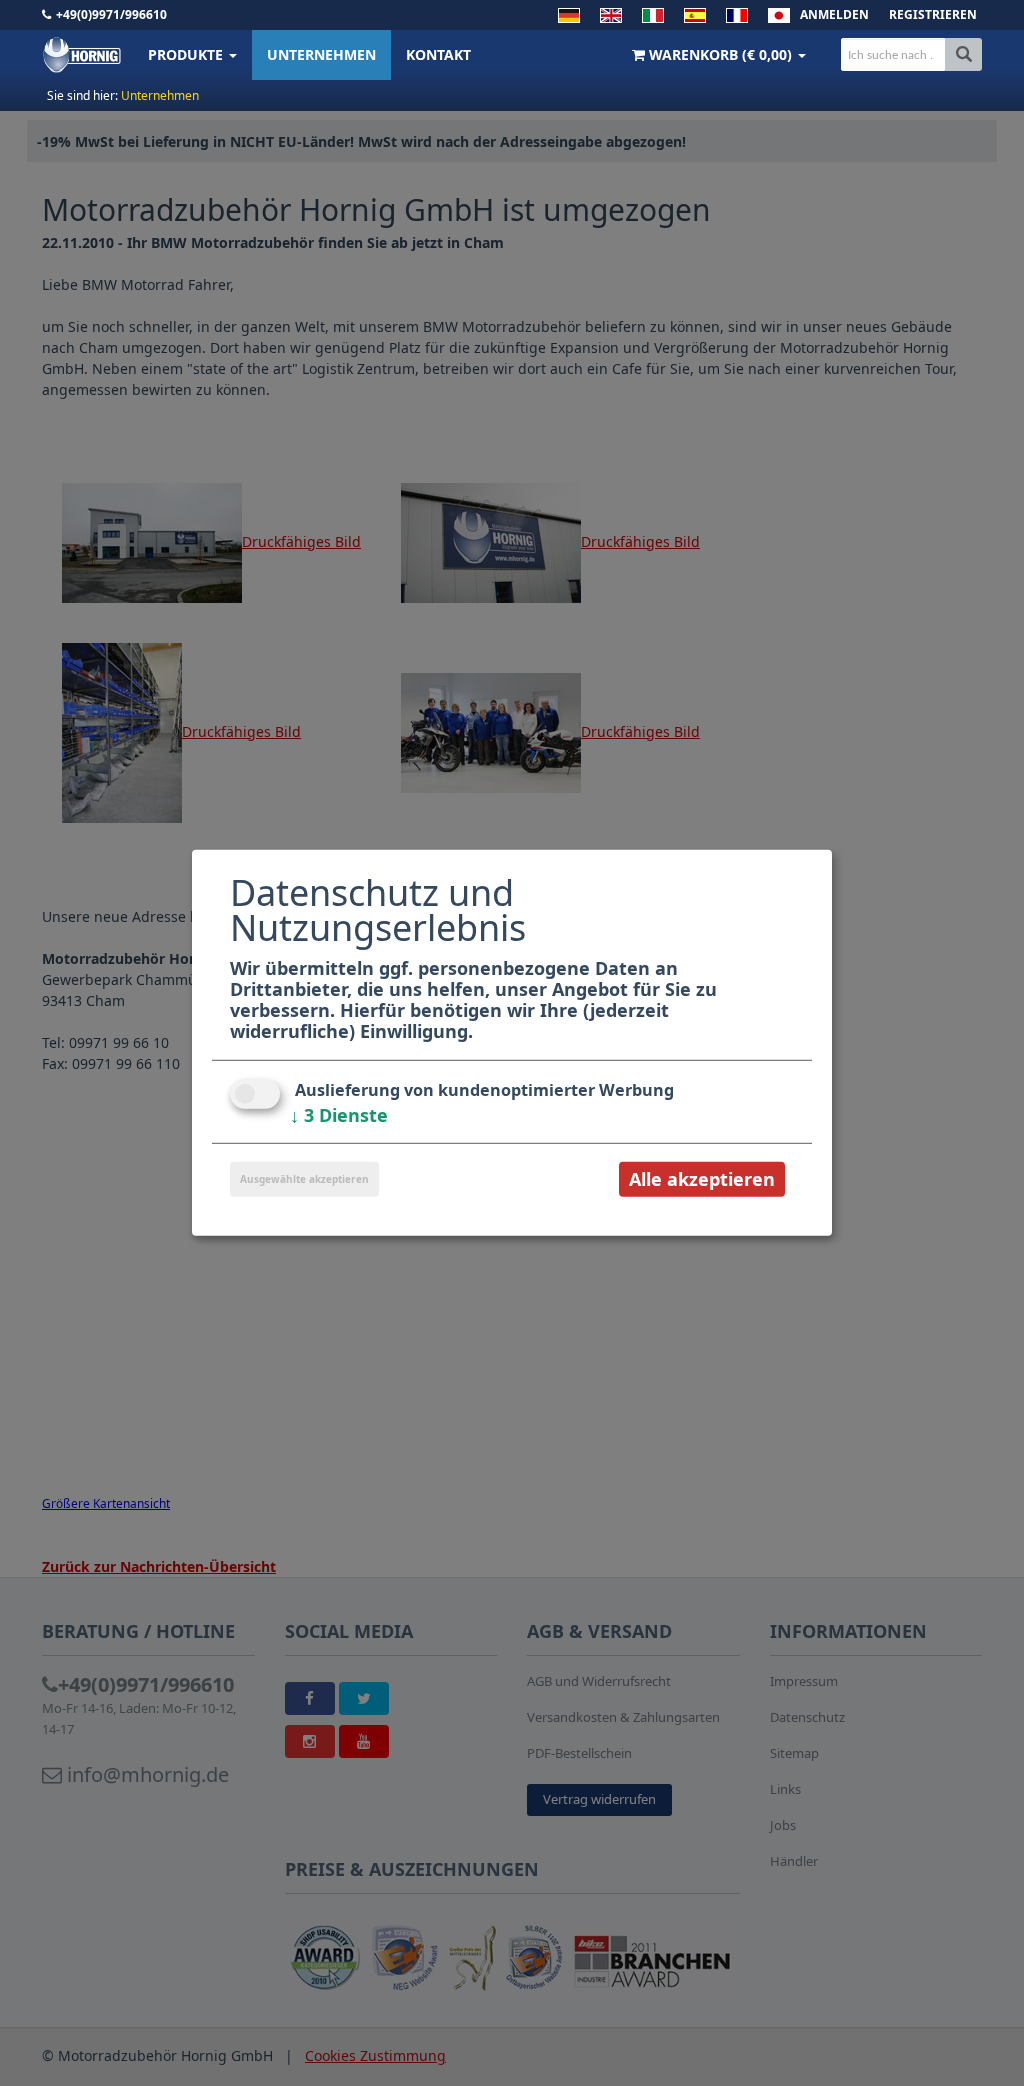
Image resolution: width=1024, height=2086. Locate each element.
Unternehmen (321, 54)
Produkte (187, 54)
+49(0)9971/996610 (111, 14)
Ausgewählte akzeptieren (304, 1179)
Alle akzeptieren (702, 1179)
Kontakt (438, 54)
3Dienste (339, 1115)
